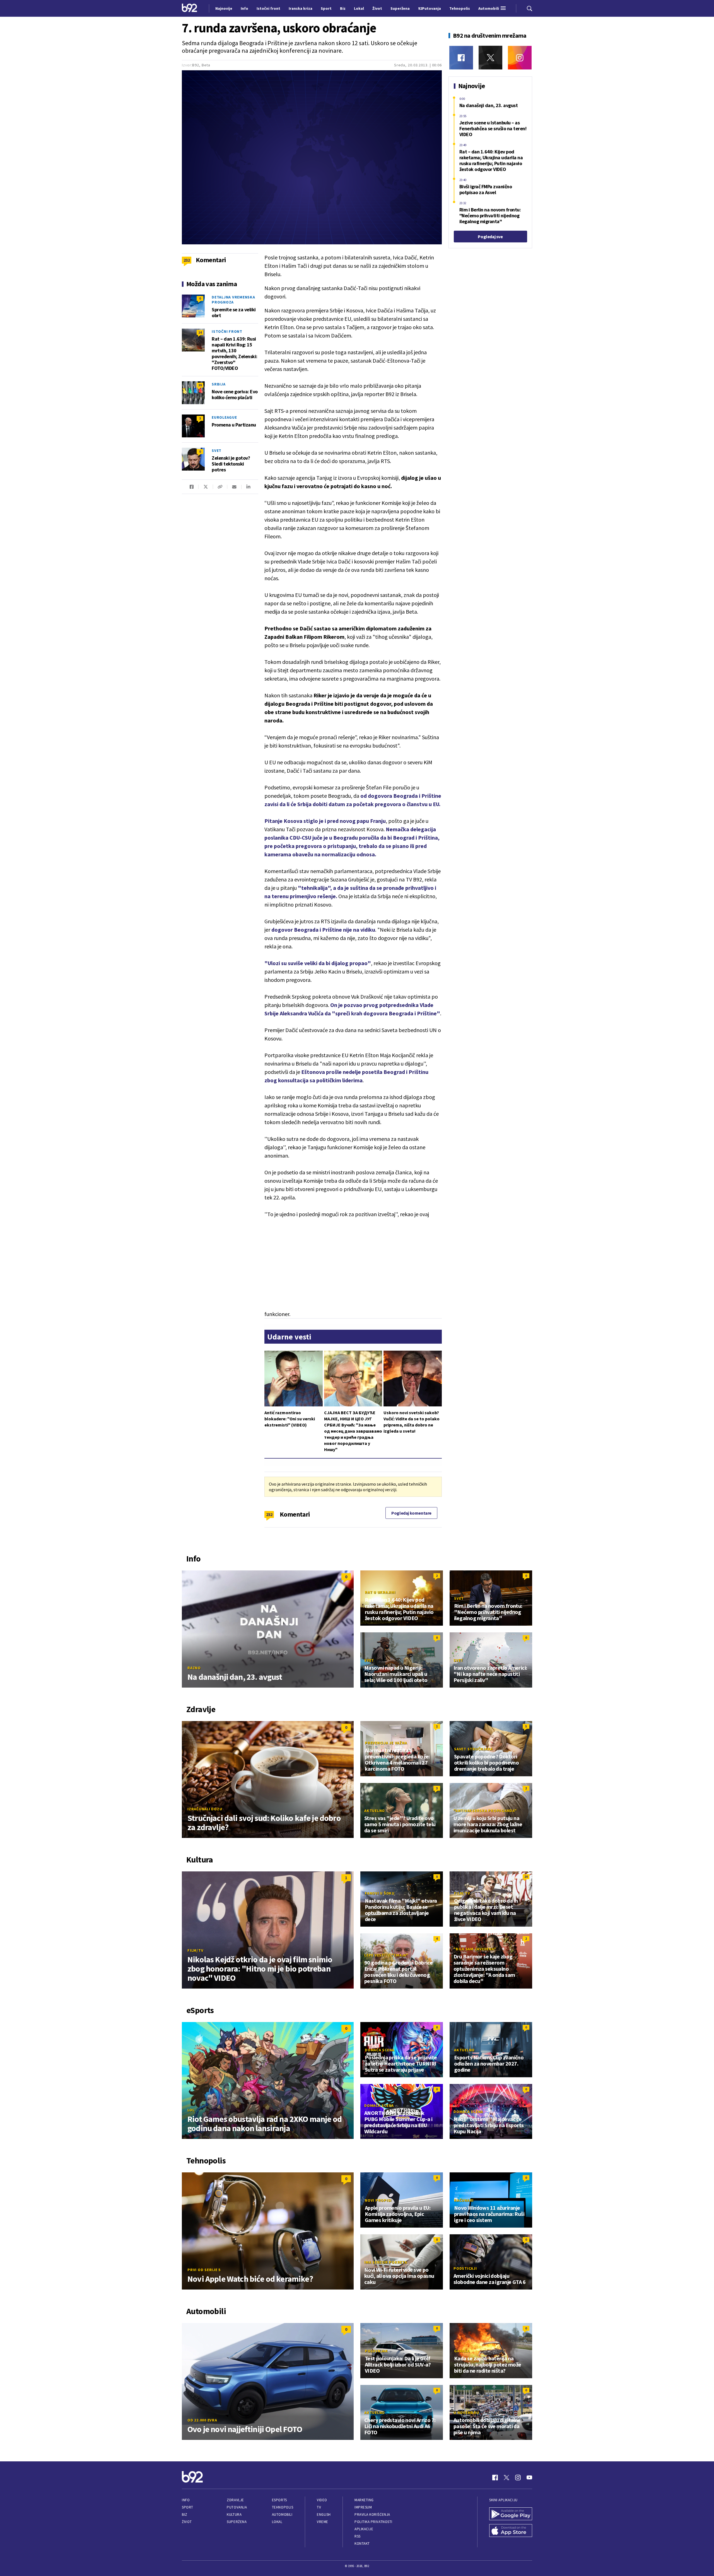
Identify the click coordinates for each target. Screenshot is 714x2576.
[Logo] (190, 8)
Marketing (364, 2500)
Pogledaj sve (490, 237)
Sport (188, 2507)
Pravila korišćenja (372, 2514)
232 (269, 1514)
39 (200, 385)
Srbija (219, 384)
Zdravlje (235, 2500)
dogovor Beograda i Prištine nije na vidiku (323, 930)
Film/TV (195, 1950)
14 (200, 332)
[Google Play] (511, 2514)
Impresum (363, 2507)
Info (186, 2500)
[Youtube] (529, 2478)
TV (319, 2507)
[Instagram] (520, 58)
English (324, 2514)
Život (187, 2522)
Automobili (282, 2514)
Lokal (277, 2522)
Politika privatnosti (373, 2522)
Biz (185, 2514)
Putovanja (237, 2507)
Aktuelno (375, 1811)
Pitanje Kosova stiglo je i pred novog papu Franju (325, 821)
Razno (194, 1668)
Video (322, 2500)
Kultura (234, 2514)
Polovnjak (376, 2351)
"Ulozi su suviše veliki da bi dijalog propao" (318, 963)
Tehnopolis (283, 2507)
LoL (191, 2110)
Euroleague (224, 417)
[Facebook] (461, 58)
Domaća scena (380, 2050)
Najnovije (224, 8)
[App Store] (511, 2531)
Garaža (462, 2351)
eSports (279, 2500)
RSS (358, 2536)
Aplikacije (364, 2529)
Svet (217, 450)
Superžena (237, 2522)
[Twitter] (490, 58)
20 (526, 1877)
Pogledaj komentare (411, 1513)
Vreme (323, 2522)
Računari (464, 2200)
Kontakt (362, 2544)
